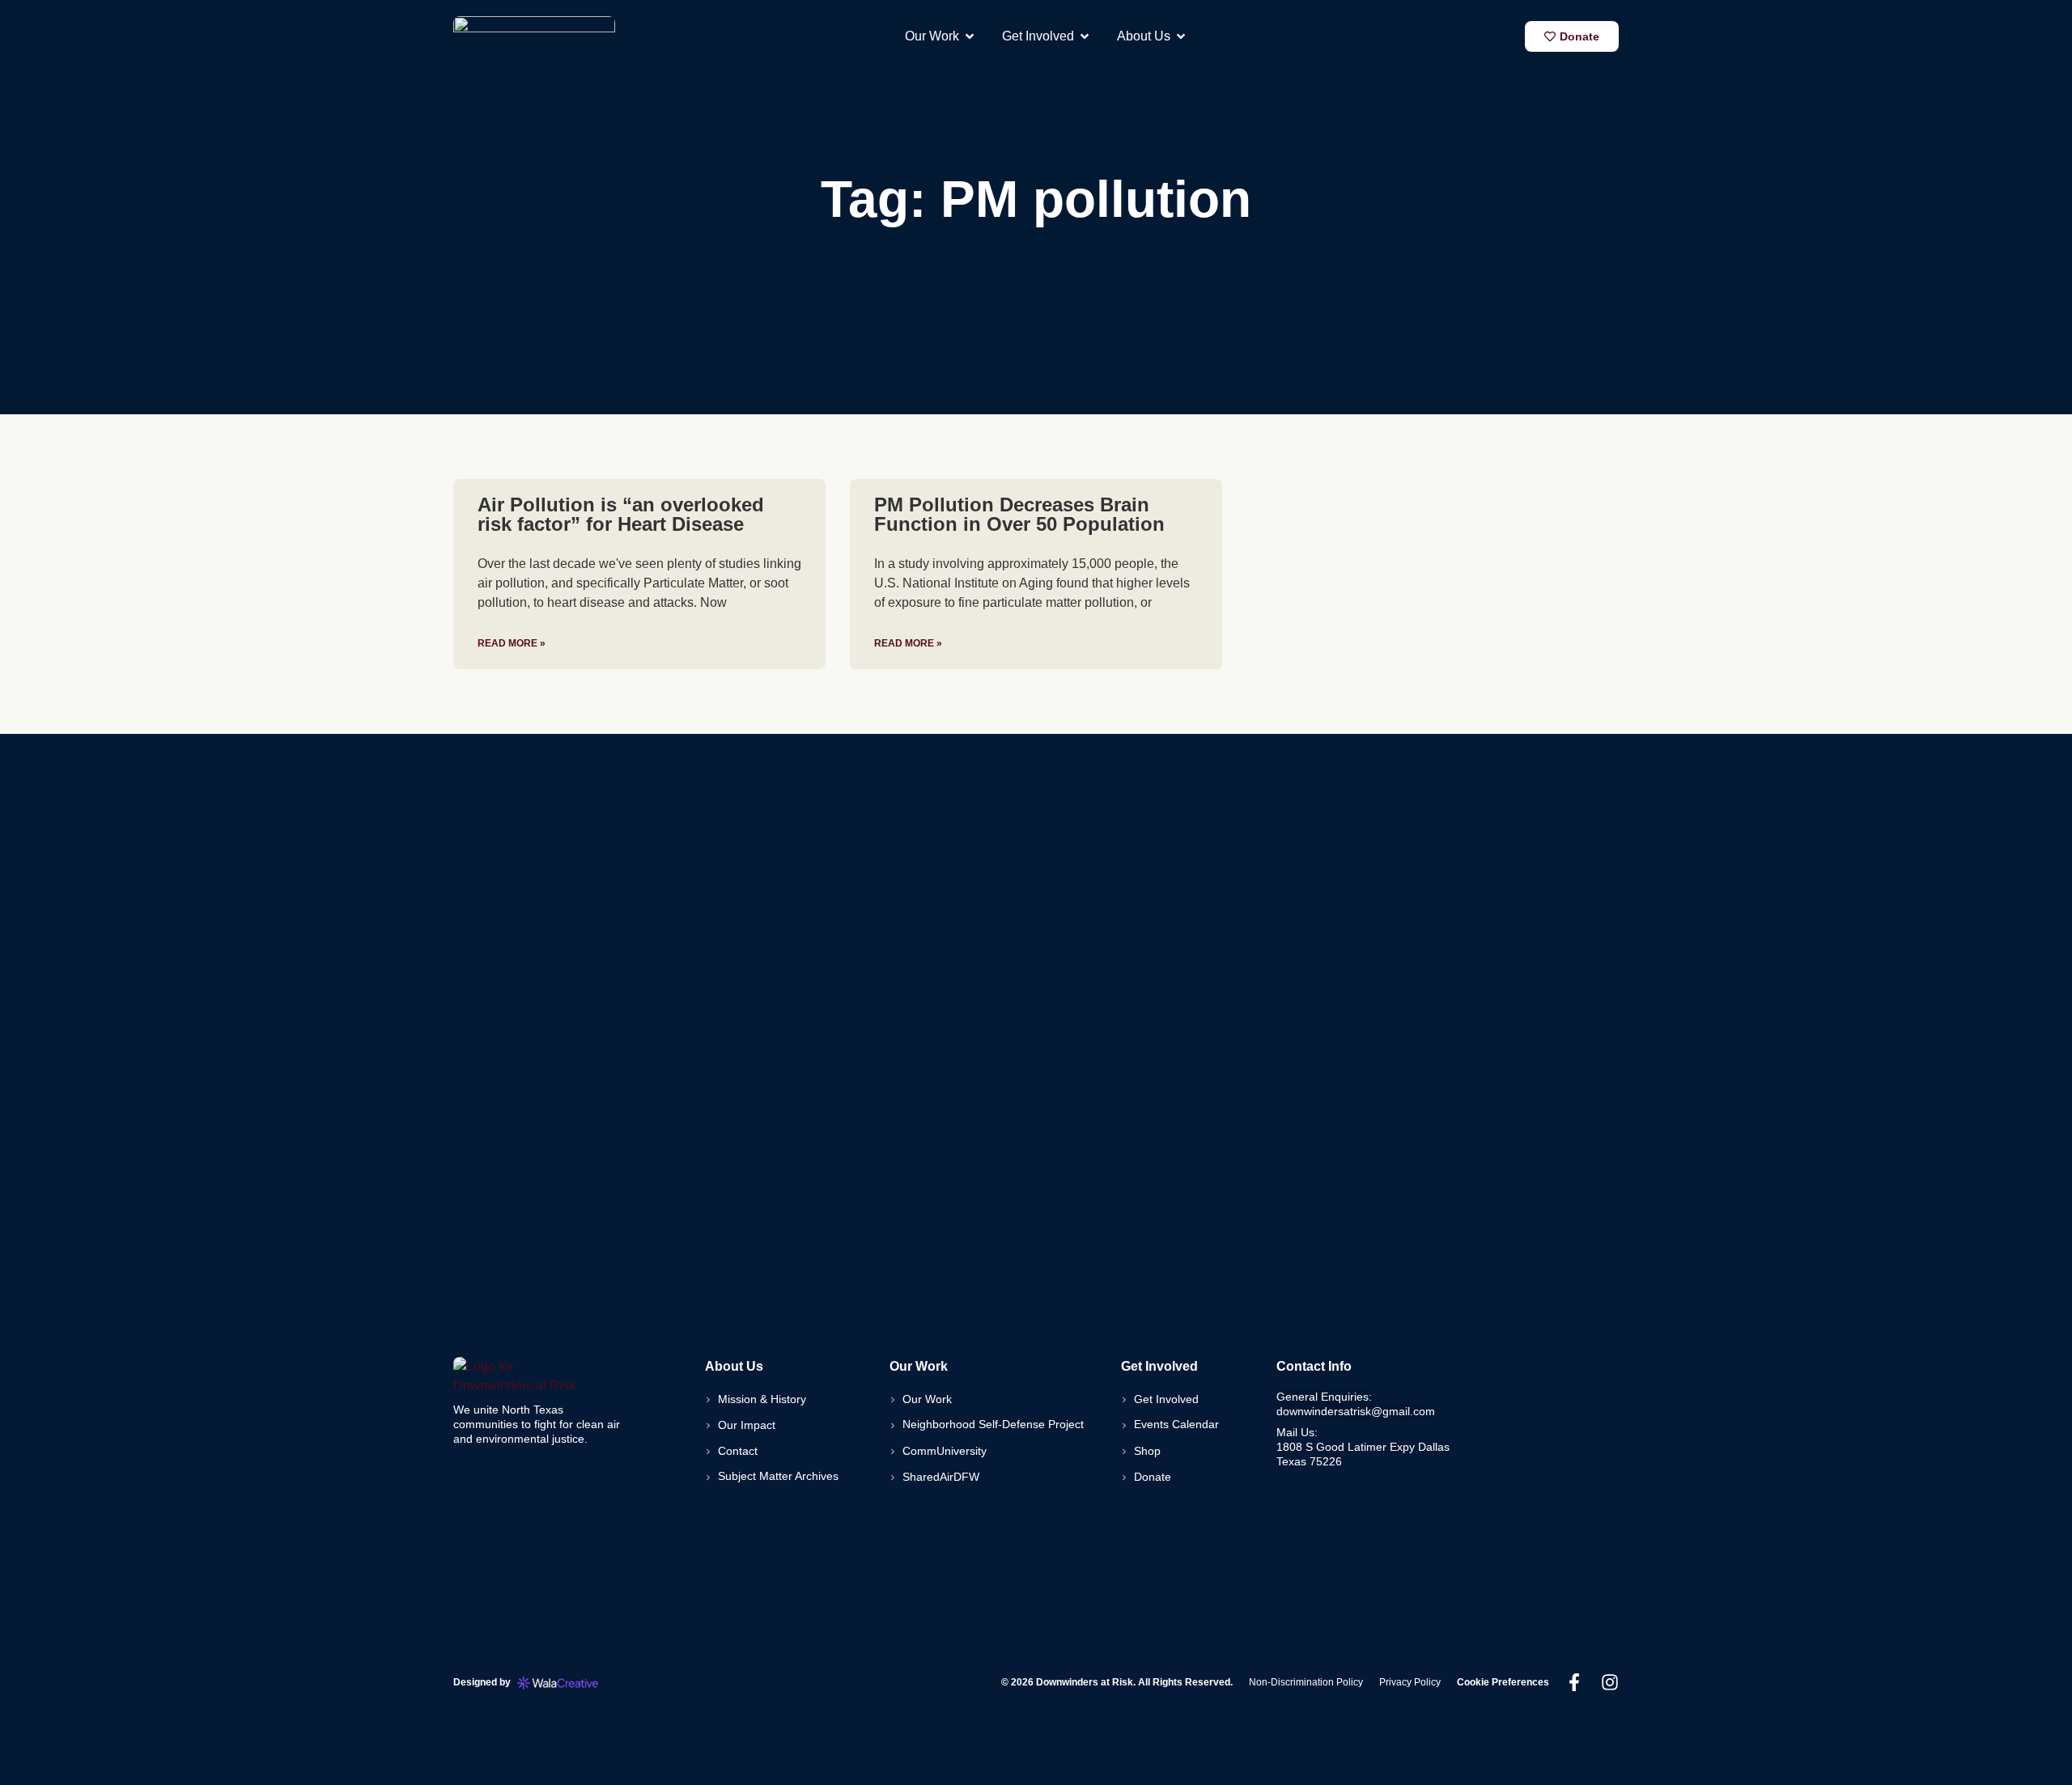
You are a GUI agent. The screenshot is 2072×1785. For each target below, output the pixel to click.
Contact (738, 1451)
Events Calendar (1176, 1424)
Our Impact (747, 1425)
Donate (1153, 1477)
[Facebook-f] (1574, 1682)
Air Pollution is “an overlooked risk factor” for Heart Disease (621, 514)
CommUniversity (945, 1451)
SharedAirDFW (941, 1477)
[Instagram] (1610, 1682)
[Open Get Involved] (1085, 36)
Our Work (927, 1399)
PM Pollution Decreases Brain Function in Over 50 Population (1019, 514)
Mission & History (762, 1399)
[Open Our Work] (970, 36)
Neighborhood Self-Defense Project (993, 1424)
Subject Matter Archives (778, 1476)
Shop (1147, 1451)
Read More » (512, 643)
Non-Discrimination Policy (1306, 1682)
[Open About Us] (1181, 36)
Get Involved (1166, 1399)
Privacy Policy (1410, 1682)
